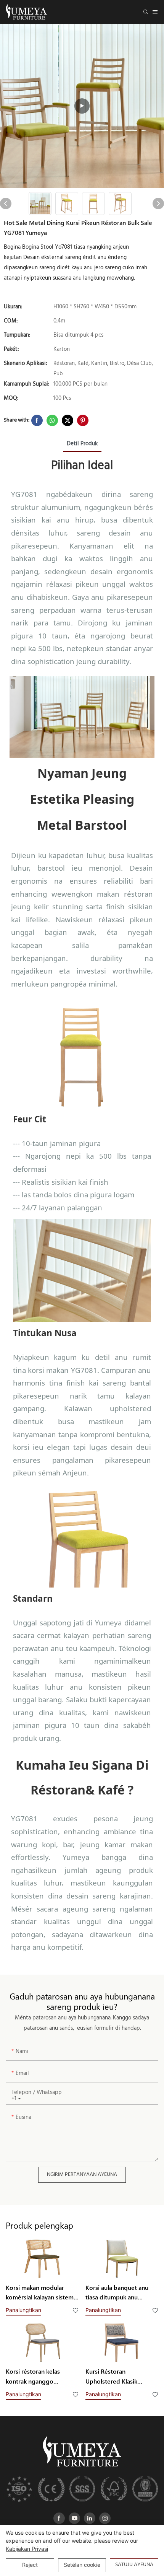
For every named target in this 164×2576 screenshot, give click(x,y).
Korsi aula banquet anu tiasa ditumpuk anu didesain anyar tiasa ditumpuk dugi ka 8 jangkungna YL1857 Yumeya (117, 2293)
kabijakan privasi (27, 2549)
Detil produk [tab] (82, 444)
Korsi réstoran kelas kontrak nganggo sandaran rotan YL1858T (38, 2377)
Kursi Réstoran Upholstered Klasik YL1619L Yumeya (111, 2377)
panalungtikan (23, 2310)
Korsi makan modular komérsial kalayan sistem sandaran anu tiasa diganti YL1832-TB (41, 2293)
